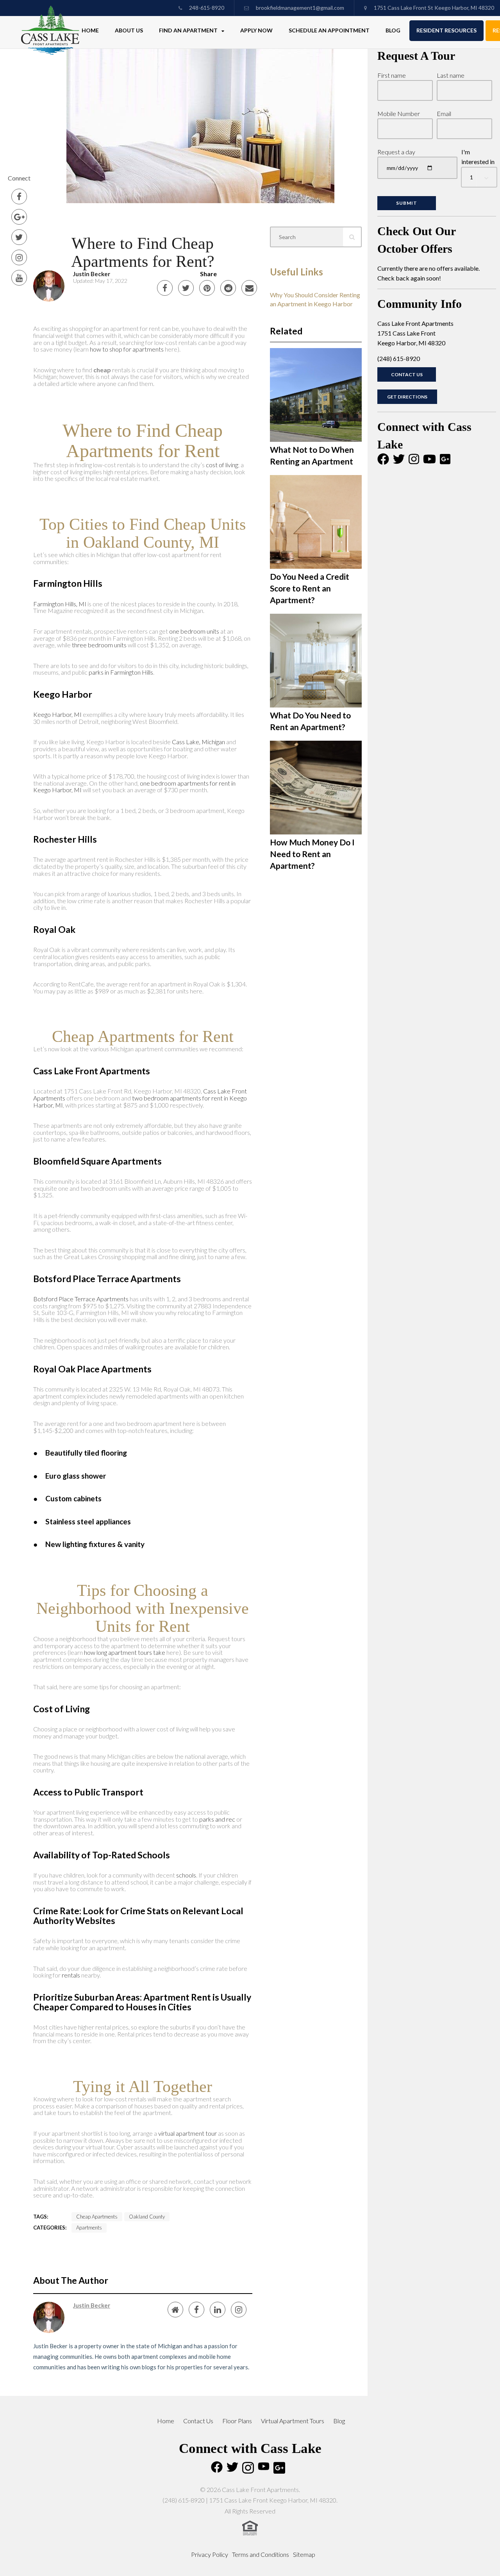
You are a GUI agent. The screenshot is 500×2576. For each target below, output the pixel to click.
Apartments (89, 2228)
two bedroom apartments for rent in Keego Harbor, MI (140, 1101)
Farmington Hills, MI (60, 604)
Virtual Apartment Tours (293, 2421)
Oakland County (147, 2217)
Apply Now (256, 30)
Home (90, 30)
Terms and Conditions (261, 2554)
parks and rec (217, 1819)
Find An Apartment (189, 30)
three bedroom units (99, 645)
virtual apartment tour (187, 2133)
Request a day (396, 152)
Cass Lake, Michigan (198, 742)
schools (186, 1875)
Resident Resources (446, 30)
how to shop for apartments (127, 349)
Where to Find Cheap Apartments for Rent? (143, 252)
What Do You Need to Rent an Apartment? (310, 721)
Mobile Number (399, 113)
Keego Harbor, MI (57, 714)
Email (444, 113)
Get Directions (407, 397)
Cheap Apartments (97, 2217)
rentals (71, 1975)
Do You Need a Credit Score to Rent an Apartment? (310, 588)
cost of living (222, 465)
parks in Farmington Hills (121, 672)
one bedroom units (194, 631)
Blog (393, 30)
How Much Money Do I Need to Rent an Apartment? (312, 854)
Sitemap (304, 2554)
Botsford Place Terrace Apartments (81, 1299)
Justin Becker (92, 274)
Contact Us (407, 374)
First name (392, 75)
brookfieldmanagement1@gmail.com (300, 8)
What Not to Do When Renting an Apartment (312, 455)
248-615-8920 (206, 8)
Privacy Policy (210, 2554)
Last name (451, 75)
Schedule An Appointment (329, 30)
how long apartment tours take (125, 1652)
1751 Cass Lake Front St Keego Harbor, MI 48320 (433, 8)
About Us (129, 30)
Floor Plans (237, 2421)
